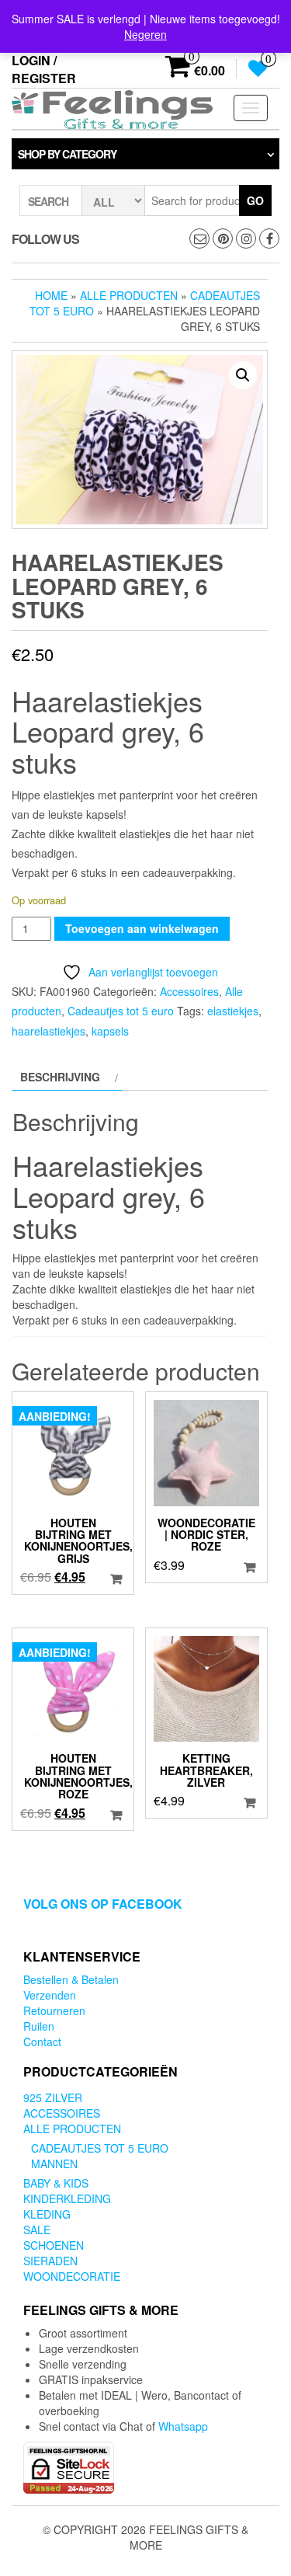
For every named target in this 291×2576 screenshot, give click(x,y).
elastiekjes (233, 1011)
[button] (243, 375)
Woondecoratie (72, 2276)
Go (255, 200)
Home (51, 295)
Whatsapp (183, 2426)
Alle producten (129, 295)
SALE (37, 2230)
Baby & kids (56, 2183)
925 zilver (53, 2097)
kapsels (110, 1031)
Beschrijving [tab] (60, 1077)
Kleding (47, 2214)
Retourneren (54, 2010)
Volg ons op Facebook (103, 1904)
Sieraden (50, 2261)
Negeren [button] (145, 34)
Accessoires (189, 991)
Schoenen (54, 2245)
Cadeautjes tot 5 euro (121, 1011)
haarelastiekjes (48, 1031)
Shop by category (67, 154)
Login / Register (44, 69)
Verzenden (50, 1995)
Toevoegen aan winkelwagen (142, 928)
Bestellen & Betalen (71, 1979)
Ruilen (39, 2026)
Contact (42, 2042)
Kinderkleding (67, 2198)
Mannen (54, 2163)
